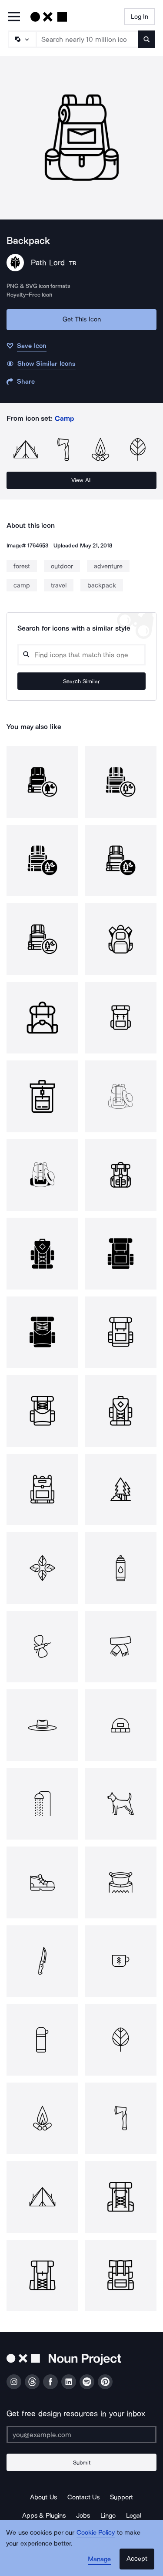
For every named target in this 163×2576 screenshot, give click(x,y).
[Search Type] (22, 39)
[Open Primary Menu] (14, 17)
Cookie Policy (96, 2532)
